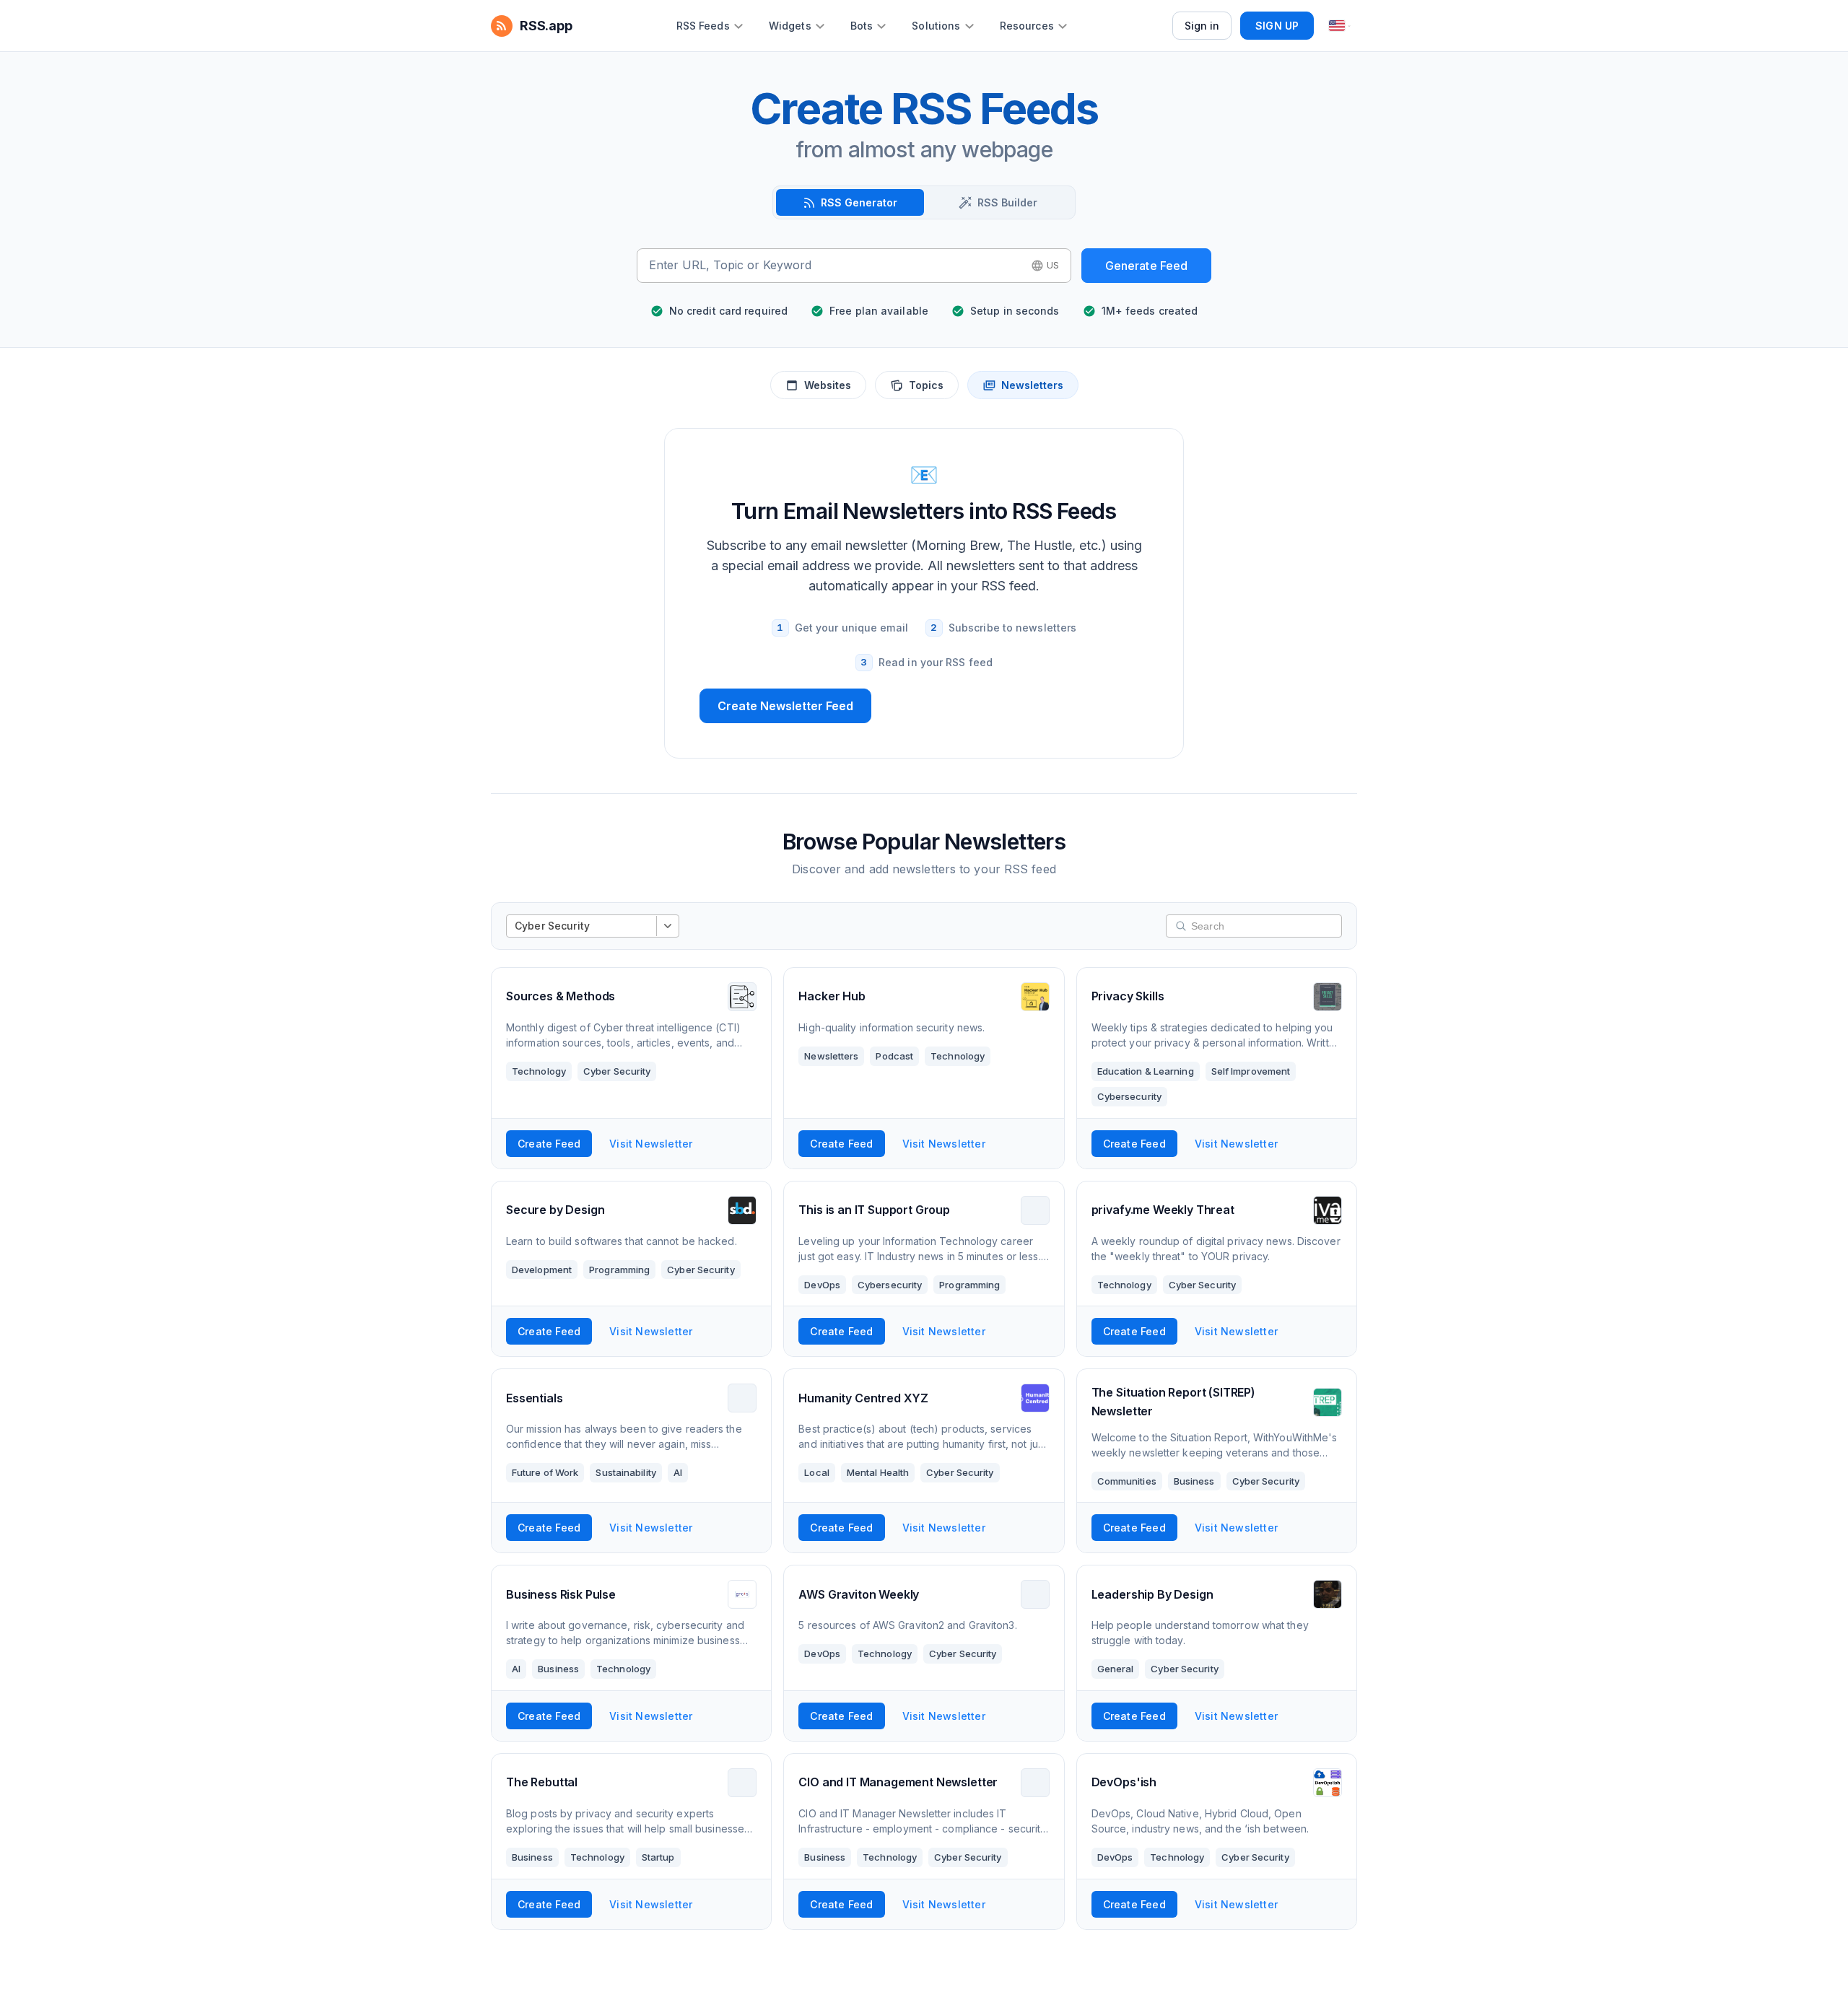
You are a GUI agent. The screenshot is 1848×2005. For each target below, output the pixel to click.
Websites (828, 385)
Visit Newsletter (651, 1144)
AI (678, 1472)
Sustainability (626, 1472)
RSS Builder (1007, 202)
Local (817, 1472)
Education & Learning (1146, 1071)
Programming (619, 1270)
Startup (658, 1857)
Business (1194, 1481)
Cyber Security (617, 1071)
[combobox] (836, 266)
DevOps (822, 1285)
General (1116, 1669)
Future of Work (545, 1472)
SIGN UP (1277, 26)
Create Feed (549, 1144)
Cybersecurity (1129, 1096)
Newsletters (1032, 385)
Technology (539, 1071)
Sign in (1202, 26)
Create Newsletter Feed (785, 706)
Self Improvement (1251, 1071)
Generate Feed (1147, 266)
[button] (1045, 266)
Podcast (894, 1056)
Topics (926, 385)
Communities (1127, 1481)
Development (542, 1270)
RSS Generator (859, 202)
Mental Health (878, 1472)
